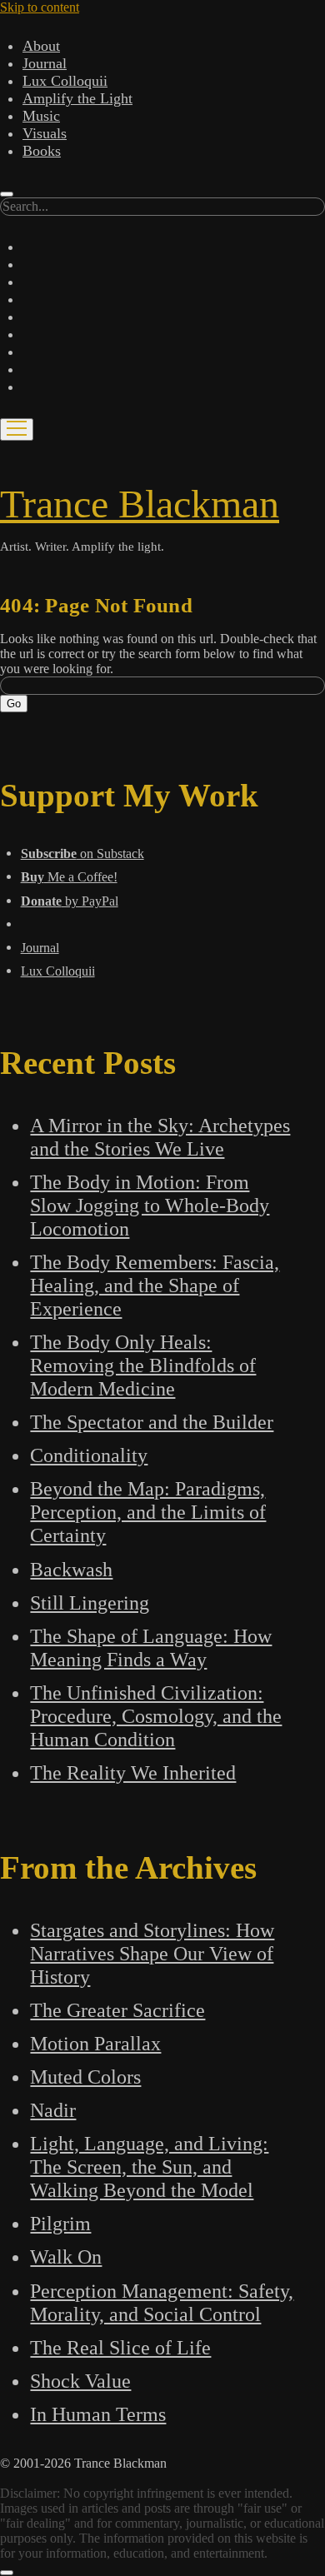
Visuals (45, 133)
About (41, 46)
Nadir (53, 2110)
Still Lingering (90, 1603)
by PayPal (70, 901)
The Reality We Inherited (133, 1772)
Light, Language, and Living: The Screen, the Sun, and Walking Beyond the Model (149, 2167)
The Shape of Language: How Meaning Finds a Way (151, 1647)
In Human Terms (98, 2414)
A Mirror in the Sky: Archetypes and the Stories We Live (160, 1137)
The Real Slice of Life (120, 2347)
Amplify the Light (77, 98)
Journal (45, 63)
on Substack (82, 854)
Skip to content (40, 7)
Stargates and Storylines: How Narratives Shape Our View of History (152, 1953)
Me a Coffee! (69, 877)
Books (42, 151)
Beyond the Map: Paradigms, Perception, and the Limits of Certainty (148, 1512)
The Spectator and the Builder (152, 1422)
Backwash (71, 1569)
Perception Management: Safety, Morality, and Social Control (162, 2302)
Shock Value (80, 2381)
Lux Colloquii (65, 81)
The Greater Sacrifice (117, 2010)
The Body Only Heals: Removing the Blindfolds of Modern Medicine (143, 1365)
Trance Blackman (140, 504)
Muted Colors (85, 2077)
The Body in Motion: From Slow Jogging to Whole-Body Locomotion (150, 1205)
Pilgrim (60, 2223)
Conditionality (89, 1455)
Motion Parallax (95, 2043)
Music (41, 116)
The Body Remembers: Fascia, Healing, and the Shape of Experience (155, 1285)
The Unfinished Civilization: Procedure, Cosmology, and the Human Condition (156, 1716)
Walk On (66, 2256)
